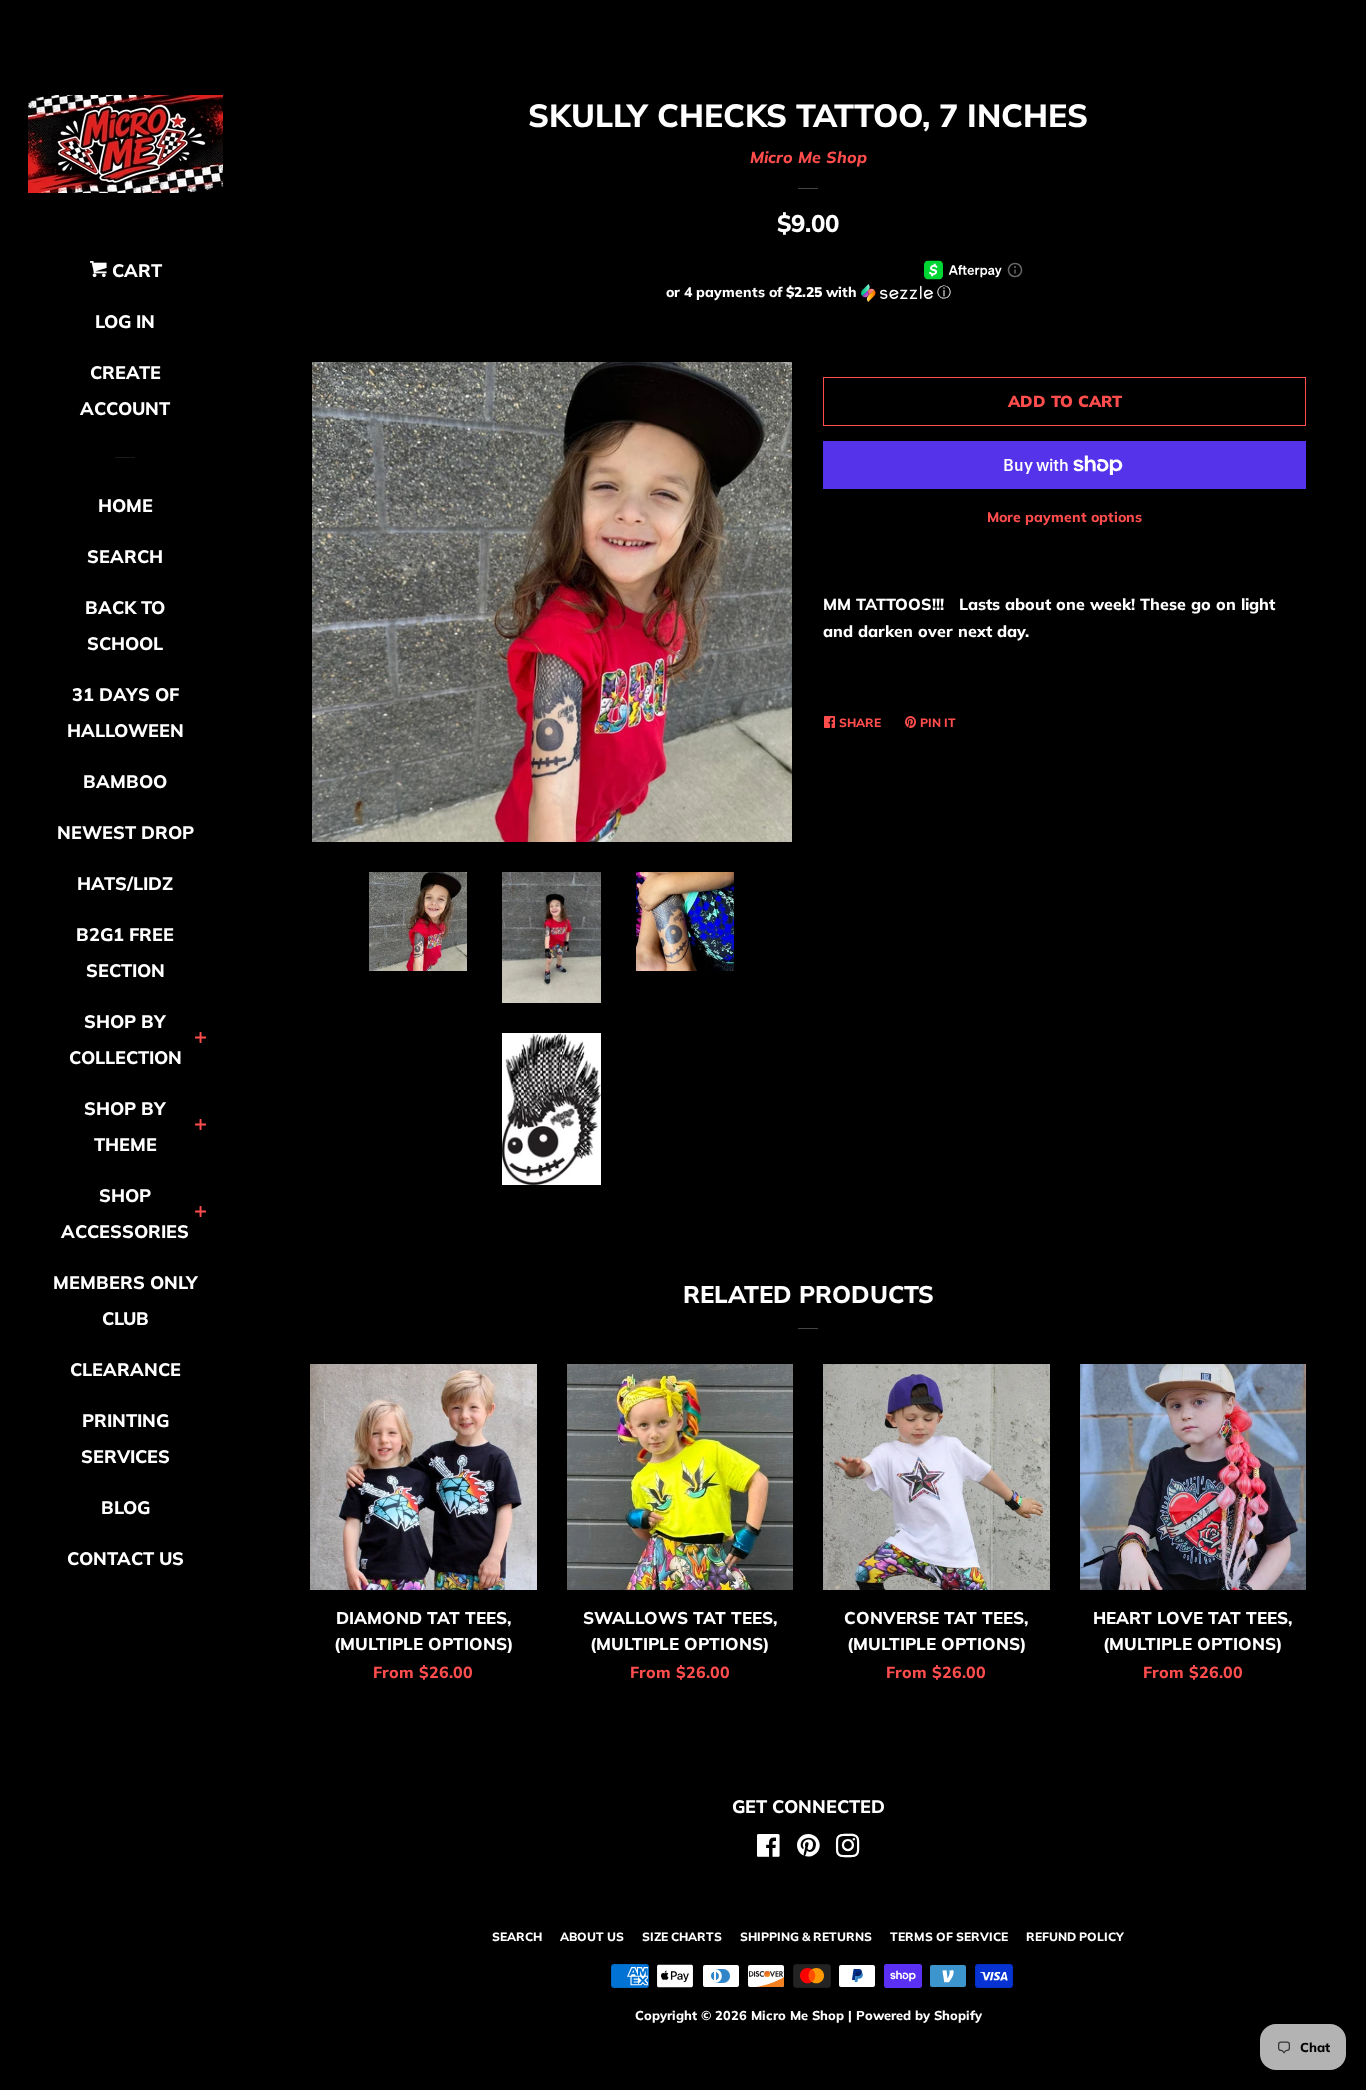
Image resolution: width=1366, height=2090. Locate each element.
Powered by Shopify (919, 2015)
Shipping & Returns (806, 1936)
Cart (134, 270)
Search (517, 1936)
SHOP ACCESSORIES (125, 1213)
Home (125, 505)
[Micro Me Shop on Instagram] (848, 1849)
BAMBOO (125, 781)
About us (592, 1936)
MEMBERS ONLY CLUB (125, 1300)
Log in (125, 321)
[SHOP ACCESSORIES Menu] (200, 1213)
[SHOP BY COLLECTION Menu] (200, 1039)
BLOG (125, 1507)
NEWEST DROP (125, 832)
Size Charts (682, 1936)
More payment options (1064, 517)
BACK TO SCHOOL (125, 625)
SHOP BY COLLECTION (125, 1039)
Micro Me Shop (808, 157)
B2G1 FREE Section (125, 952)
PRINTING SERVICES (125, 1438)
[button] (808, 292)
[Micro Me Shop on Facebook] (768, 1849)
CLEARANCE (125, 1369)
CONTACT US (125, 1558)
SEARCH (125, 556)
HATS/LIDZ (125, 883)
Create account (125, 390)
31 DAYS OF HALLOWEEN (125, 712)
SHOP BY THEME (125, 1126)
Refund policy (1075, 1936)
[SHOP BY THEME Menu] (200, 1126)
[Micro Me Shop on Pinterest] (808, 1849)
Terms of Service (949, 1936)
